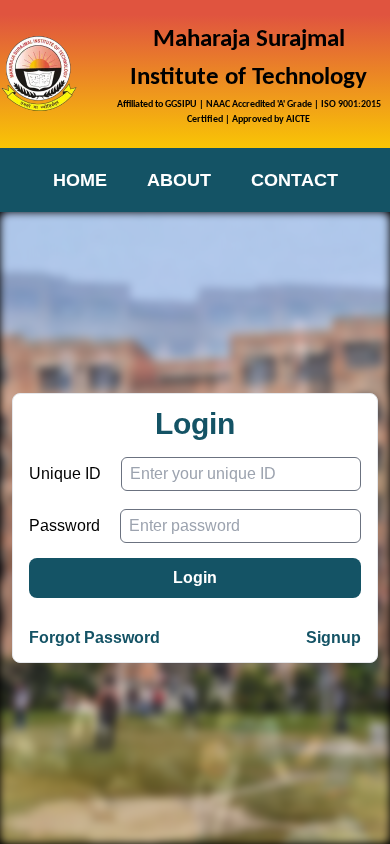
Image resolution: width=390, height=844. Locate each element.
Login (195, 577)
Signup (333, 637)
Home (80, 180)
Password (64, 525)
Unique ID (65, 473)
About (179, 180)
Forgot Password (94, 637)
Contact (294, 180)
